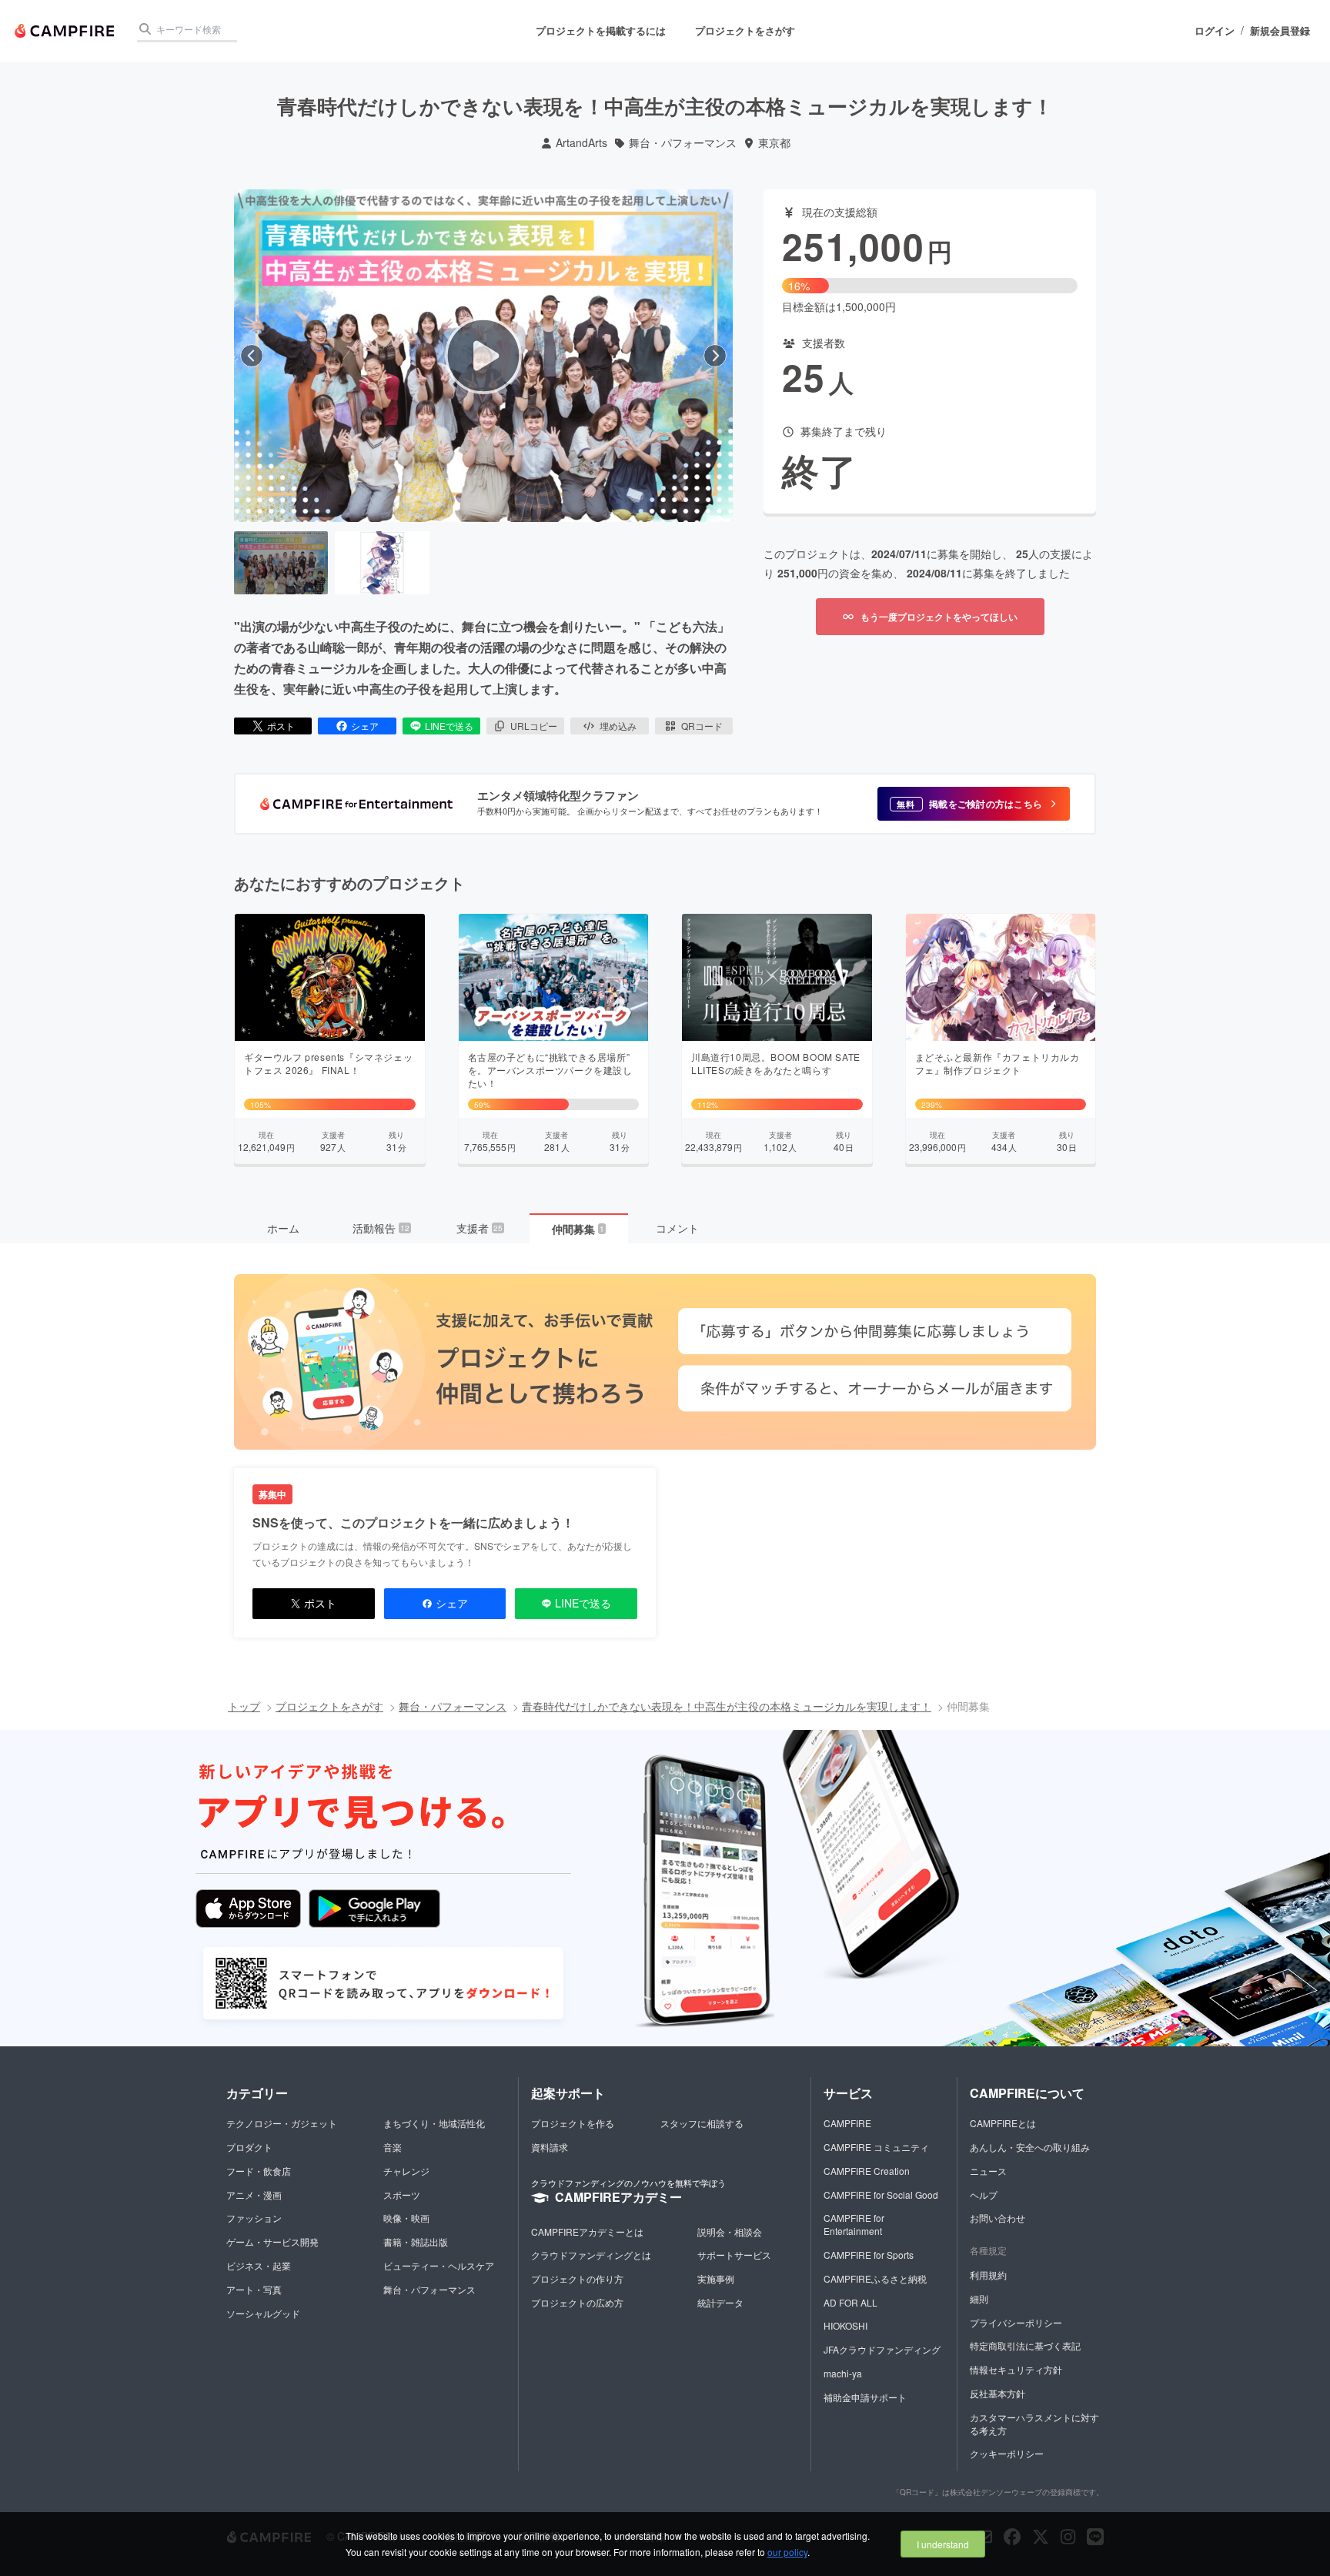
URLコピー (534, 726)
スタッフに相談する (702, 2123)
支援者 (480, 1228)
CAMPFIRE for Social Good (881, 2195)
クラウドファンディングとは (591, 2255)
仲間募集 (578, 1229)
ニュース (988, 2171)
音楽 (393, 2147)
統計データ (720, 2302)
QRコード (702, 726)
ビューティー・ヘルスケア (439, 2265)
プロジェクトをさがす (745, 30)
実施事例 (716, 2278)
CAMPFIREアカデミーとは (587, 2231)
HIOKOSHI (845, 2325)
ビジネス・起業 (259, 2265)
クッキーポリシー (1007, 2453)
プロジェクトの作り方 (577, 2278)
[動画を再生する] (483, 356)
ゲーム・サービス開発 (272, 2241)
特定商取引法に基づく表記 (1025, 2345)
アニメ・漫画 (254, 2195)
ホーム (283, 1228)
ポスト (281, 726)
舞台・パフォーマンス (683, 143)
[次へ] (715, 356)
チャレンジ (406, 2171)
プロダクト (249, 2147)
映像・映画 (406, 2218)
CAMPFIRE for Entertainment (854, 2224)
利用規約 (988, 2275)
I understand (943, 2544)
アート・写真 (254, 2289)
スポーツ (402, 2195)
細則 (979, 2298)
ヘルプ (984, 2195)
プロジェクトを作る (573, 2123)
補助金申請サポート (865, 2397)
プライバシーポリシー (1016, 2322)
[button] (974, 804)
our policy (787, 2552)
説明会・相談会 (730, 2231)
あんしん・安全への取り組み (1030, 2147)
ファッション (254, 2218)
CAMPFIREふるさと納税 (875, 2278)
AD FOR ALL (850, 2302)
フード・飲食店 (259, 2171)
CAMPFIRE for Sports (869, 2255)
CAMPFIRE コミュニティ (876, 2147)
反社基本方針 (997, 2393)
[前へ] (252, 356)
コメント (677, 1228)
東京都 (774, 143)
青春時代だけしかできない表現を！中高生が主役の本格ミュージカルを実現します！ (727, 1706)
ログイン (1215, 31)
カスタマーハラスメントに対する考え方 (1034, 2424)
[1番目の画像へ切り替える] (281, 563)
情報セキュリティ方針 (1016, 2369)
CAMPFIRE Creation (867, 2171)
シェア (365, 726)
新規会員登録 (1280, 31)
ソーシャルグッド (263, 2313)
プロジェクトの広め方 (577, 2302)
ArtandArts (581, 143)
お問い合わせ (997, 2218)
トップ (244, 1706)
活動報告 (381, 1228)
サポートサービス (734, 2255)
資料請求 (550, 2147)
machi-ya (843, 2373)
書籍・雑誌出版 (416, 2241)
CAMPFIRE (847, 2123)
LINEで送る (449, 726)
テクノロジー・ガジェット (282, 2123)
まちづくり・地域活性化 (434, 2123)
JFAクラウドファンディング (882, 2349)
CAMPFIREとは (1003, 2123)
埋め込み (618, 726)
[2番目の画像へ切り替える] (382, 563)
